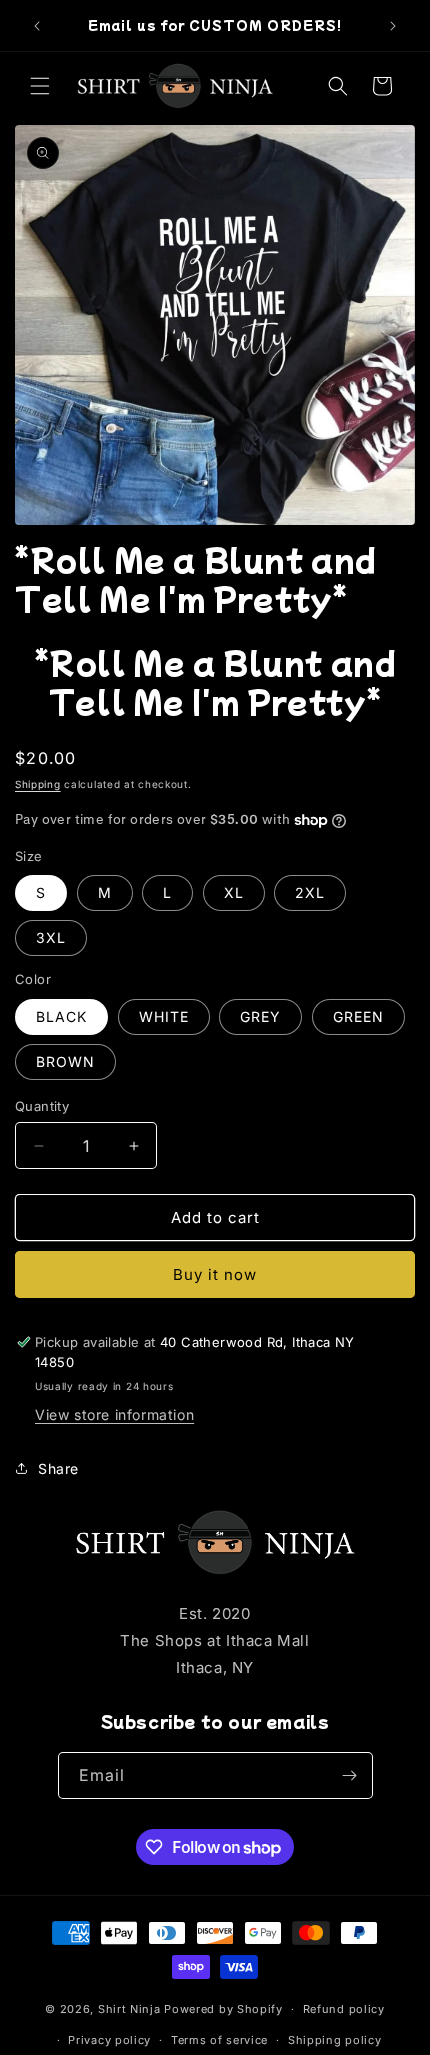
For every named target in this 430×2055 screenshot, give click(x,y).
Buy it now (215, 1274)
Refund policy (344, 2009)
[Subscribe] (350, 1775)
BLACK (61, 1016)
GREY (260, 1016)
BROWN (65, 1061)
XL (234, 892)
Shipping (38, 784)
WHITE (164, 1016)
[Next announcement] (393, 26)
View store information (114, 1414)
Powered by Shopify (223, 2009)
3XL (51, 937)
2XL (310, 892)
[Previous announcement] (37, 26)
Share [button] (58, 1468)
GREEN (358, 1016)
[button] (40, 86)
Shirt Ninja (131, 2009)
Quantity (42, 1106)
